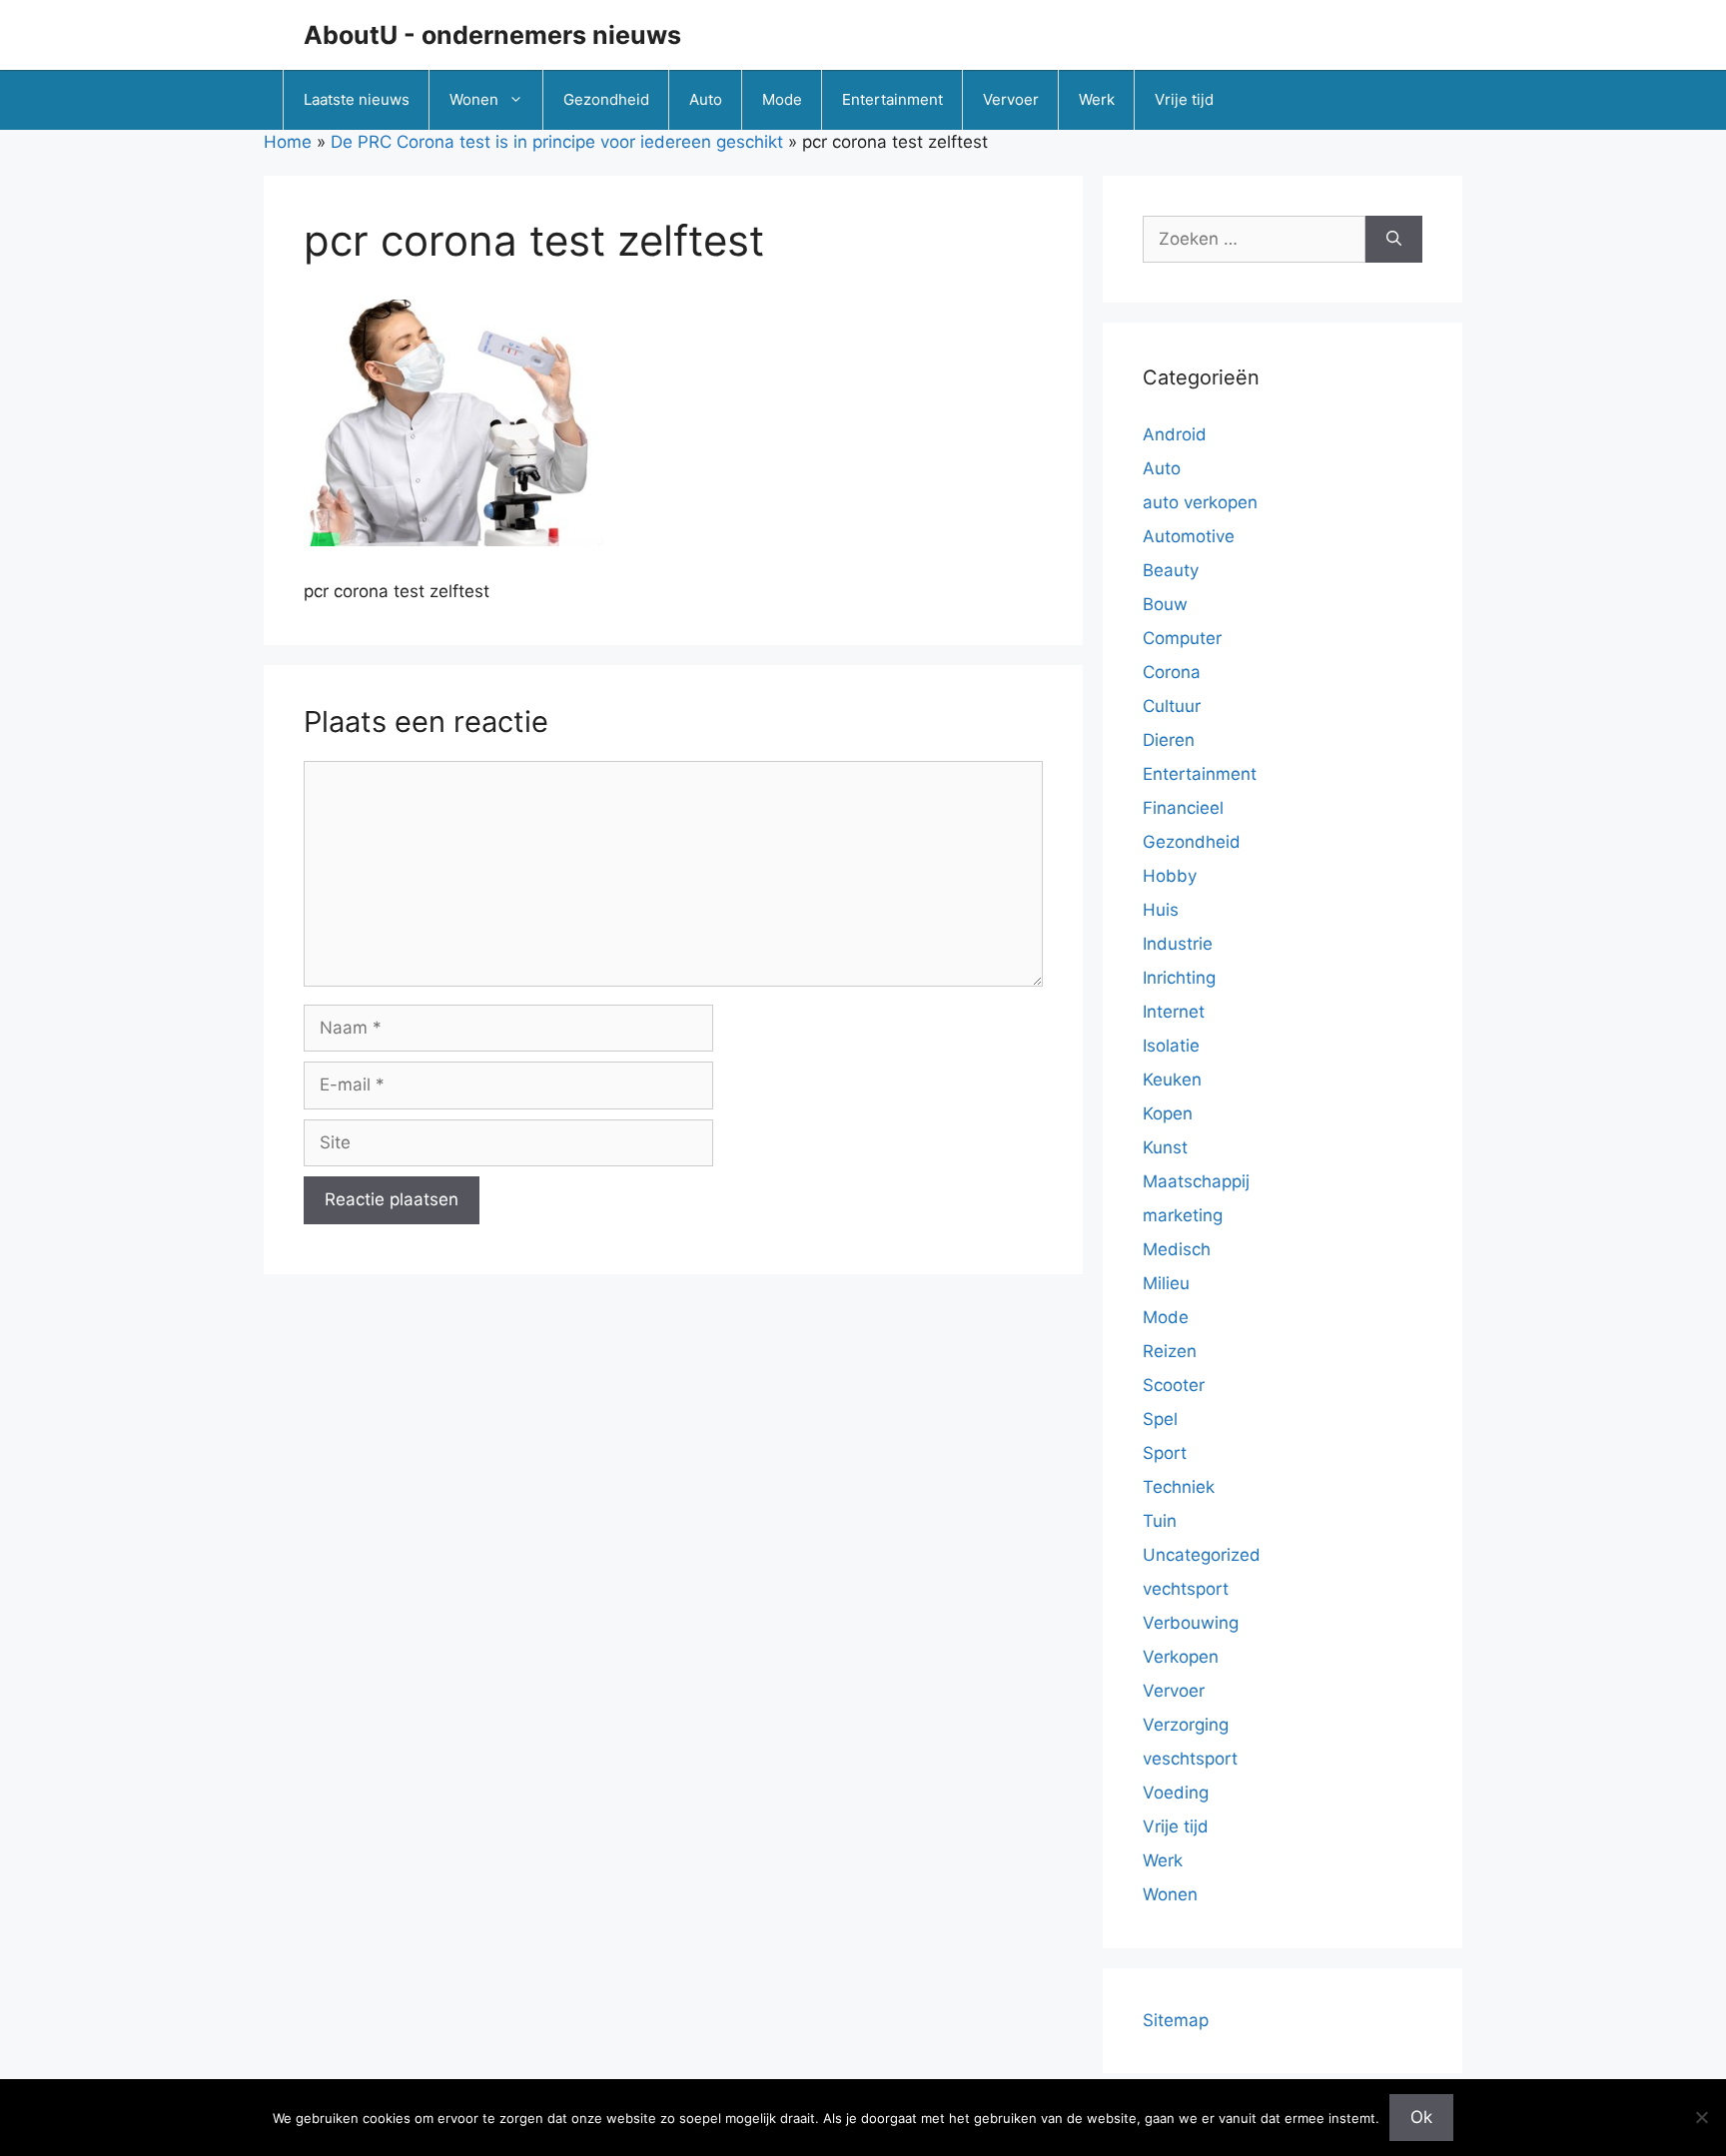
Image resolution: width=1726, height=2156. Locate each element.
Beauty (1171, 570)
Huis (1161, 910)
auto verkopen (1200, 502)
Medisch (1177, 1249)
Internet (1174, 1012)
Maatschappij (1196, 1181)
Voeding (1176, 1793)
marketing (1183, 1215)
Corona (1172, 672)
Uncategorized (1202, 1555)
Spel (1160, 1419)
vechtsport (1186, 1589)
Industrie (1178, 944)
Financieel (1183, 808)
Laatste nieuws (357, 99)
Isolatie (1171, 1046)
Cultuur (1172, 706)
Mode (782, 99)
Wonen (474, 99)
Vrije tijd (1184, 99)
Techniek (1179, 1487)
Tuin (1160, 1521)
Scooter (1174, 1385)
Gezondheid (606, 99)
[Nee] (1701, 2117)
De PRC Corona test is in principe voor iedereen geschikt (557, 142)
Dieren (1169, 740)
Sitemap (1176, 2020)
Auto (706, 99)
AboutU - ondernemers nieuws (492, 35)
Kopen (1168, 1113)
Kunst (1165, 1147)
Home (288, 142)
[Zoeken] (1394, 240)
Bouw (1165, 604)
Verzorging (1186, 1725)
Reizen (1170, 1351)
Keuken (1172, 1079)
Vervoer (1011, 99)
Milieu (1166, 1283)
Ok (1421, 2117)
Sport (1165, 1453)
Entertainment (892, 99)
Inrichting (1179, 978)
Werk (1097, 99)
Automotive (1189, 536)
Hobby (1170, 876)
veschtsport (1190, 1759)
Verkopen (1181, 1657)
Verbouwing (1191, 1623)
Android (1175, 434)
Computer (1182, 638)
